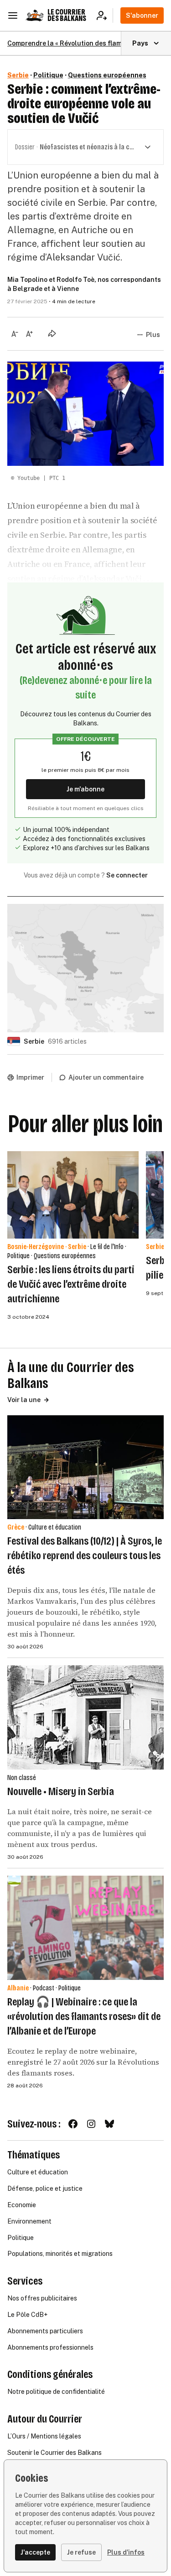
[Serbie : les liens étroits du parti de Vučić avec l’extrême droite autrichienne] (73, 1195)
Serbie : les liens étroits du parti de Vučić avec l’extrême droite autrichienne (71, 1284)
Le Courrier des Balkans (67, 15)
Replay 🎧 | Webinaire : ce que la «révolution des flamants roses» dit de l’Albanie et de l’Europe (84, 2016)
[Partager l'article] (52, 333)
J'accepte (35, 2552)
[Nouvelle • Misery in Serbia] (85, 1717)
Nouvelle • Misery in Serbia (61, 1791)
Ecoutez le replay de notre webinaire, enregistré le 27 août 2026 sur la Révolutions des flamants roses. (83, 2062)
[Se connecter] (105, 15)
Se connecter (127, 875)
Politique (48, 75)
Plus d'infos (126, 2552)
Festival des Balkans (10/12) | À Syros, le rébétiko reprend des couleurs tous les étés (85, 1556)
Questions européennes (107, 75)
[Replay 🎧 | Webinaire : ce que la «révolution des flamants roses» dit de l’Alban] (85, 1928)
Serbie (18, 75)
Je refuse (81, 2552)
